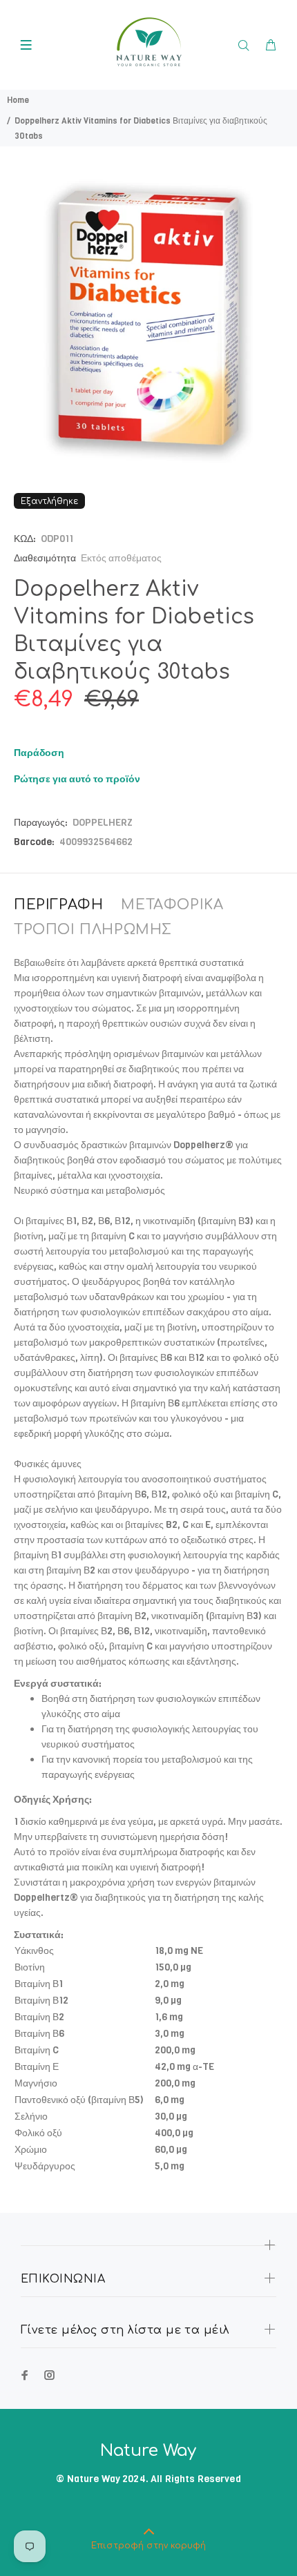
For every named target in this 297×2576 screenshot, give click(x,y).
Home (18, 100)
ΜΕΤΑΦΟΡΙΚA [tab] (172, 905)
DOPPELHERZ (103, 823)
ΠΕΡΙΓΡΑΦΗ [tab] (58, 905)
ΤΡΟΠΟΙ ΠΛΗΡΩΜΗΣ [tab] (93, 930)
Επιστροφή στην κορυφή (148, 2546)
